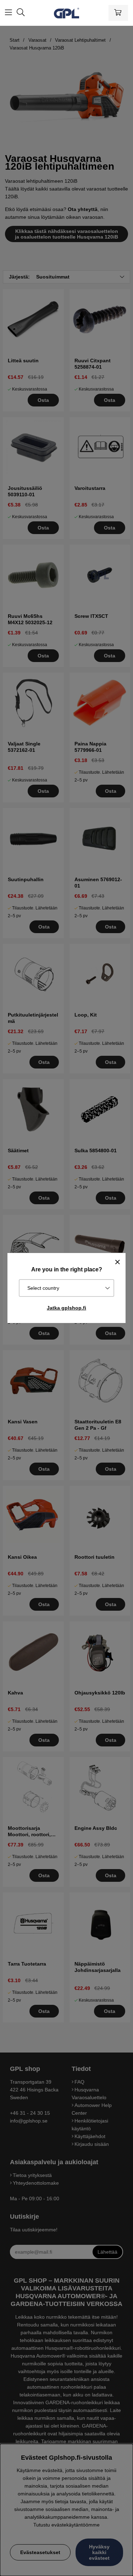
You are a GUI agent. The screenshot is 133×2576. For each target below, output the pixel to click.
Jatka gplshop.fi (66, 1308)
